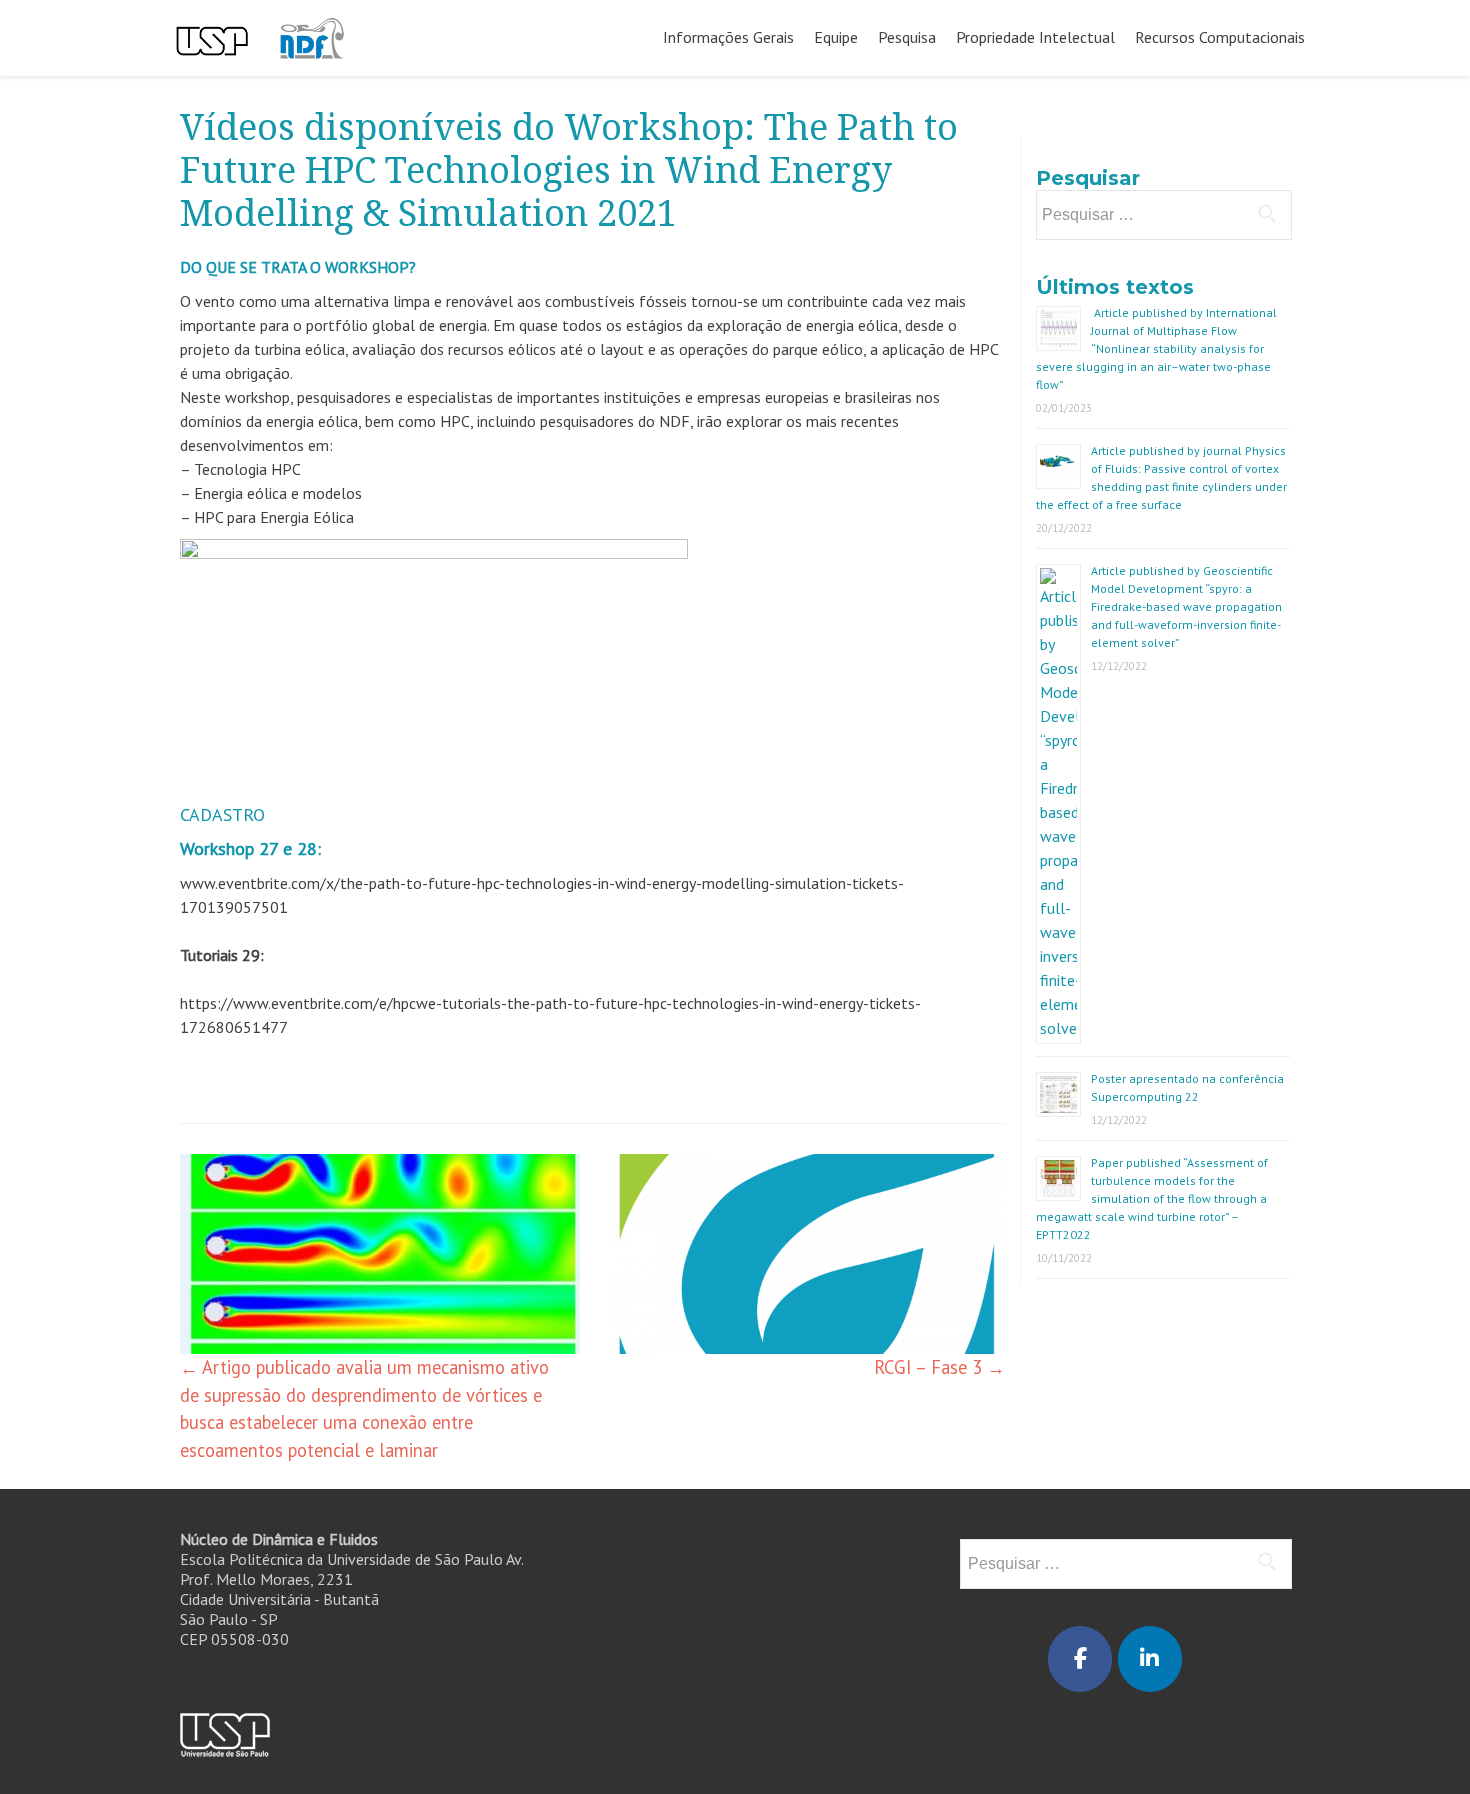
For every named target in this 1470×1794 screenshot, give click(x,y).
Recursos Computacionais (1220, 37)
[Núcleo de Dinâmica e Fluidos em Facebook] (1080, 1659)
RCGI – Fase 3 (939, 1367)
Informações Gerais (728, 37)
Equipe (836, 37)
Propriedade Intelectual (1035, 37)
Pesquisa (907, 37)
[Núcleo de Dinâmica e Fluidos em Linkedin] (1150, 1659)
